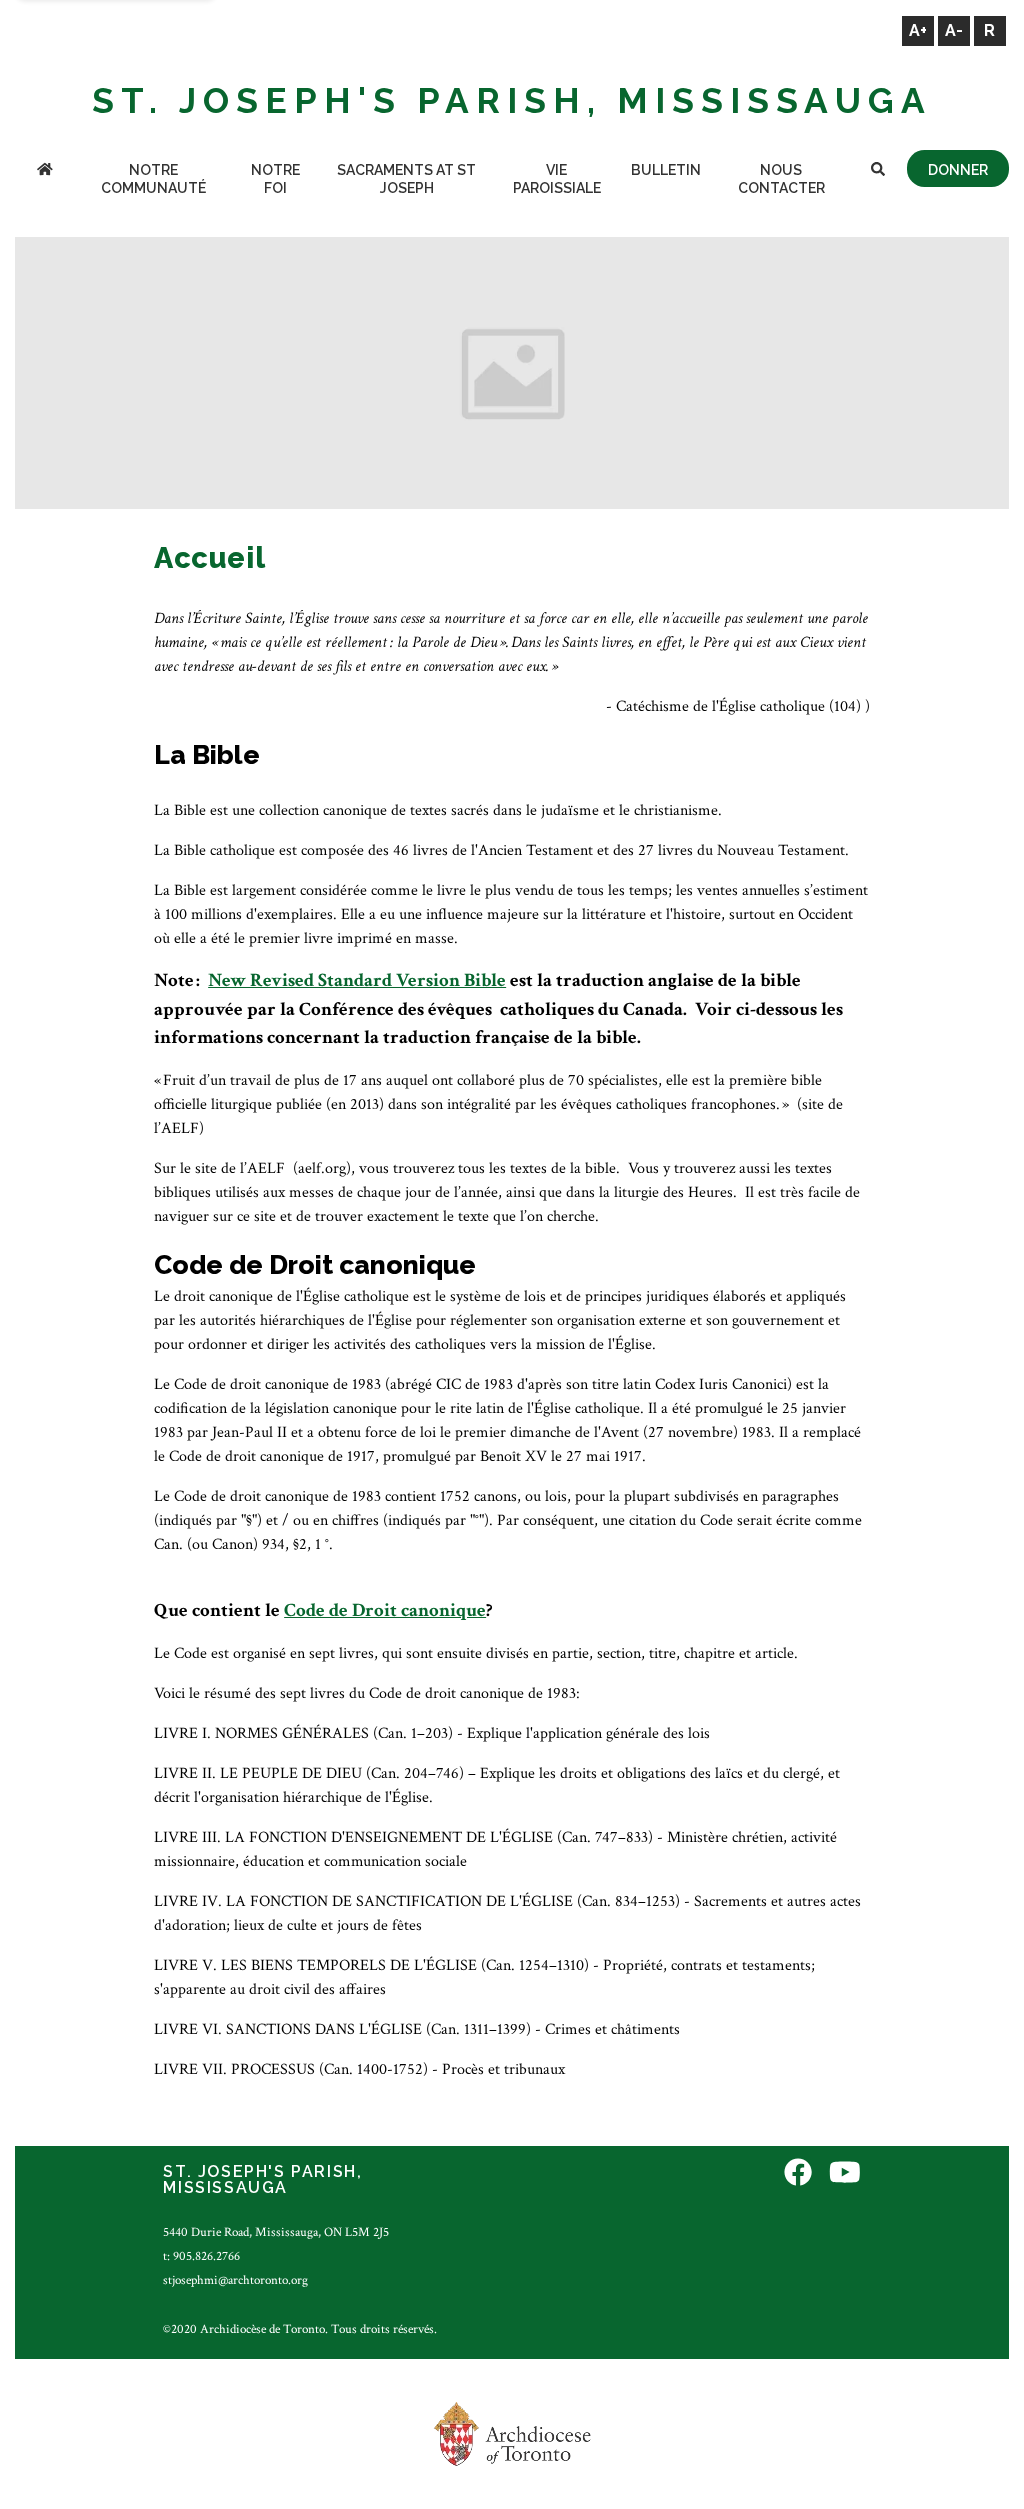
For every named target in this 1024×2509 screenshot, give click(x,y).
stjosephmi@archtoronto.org (235, 2280)
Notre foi (275, 179)
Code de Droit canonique (385, 1610)
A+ (918, 30)
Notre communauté (153, 179)
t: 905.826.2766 (201, 2256)
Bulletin (666, 170)
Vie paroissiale (557, 179)
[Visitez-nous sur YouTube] (845, 2174)
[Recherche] (878, 171)
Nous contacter (781, 179)
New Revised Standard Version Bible (357, 980)
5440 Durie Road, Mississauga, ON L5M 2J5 (276, 2232)
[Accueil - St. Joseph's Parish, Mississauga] (45, 171)
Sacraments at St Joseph (406, 179)
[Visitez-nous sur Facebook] (798, 2174)
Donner (958, 170)
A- (954, 30)
